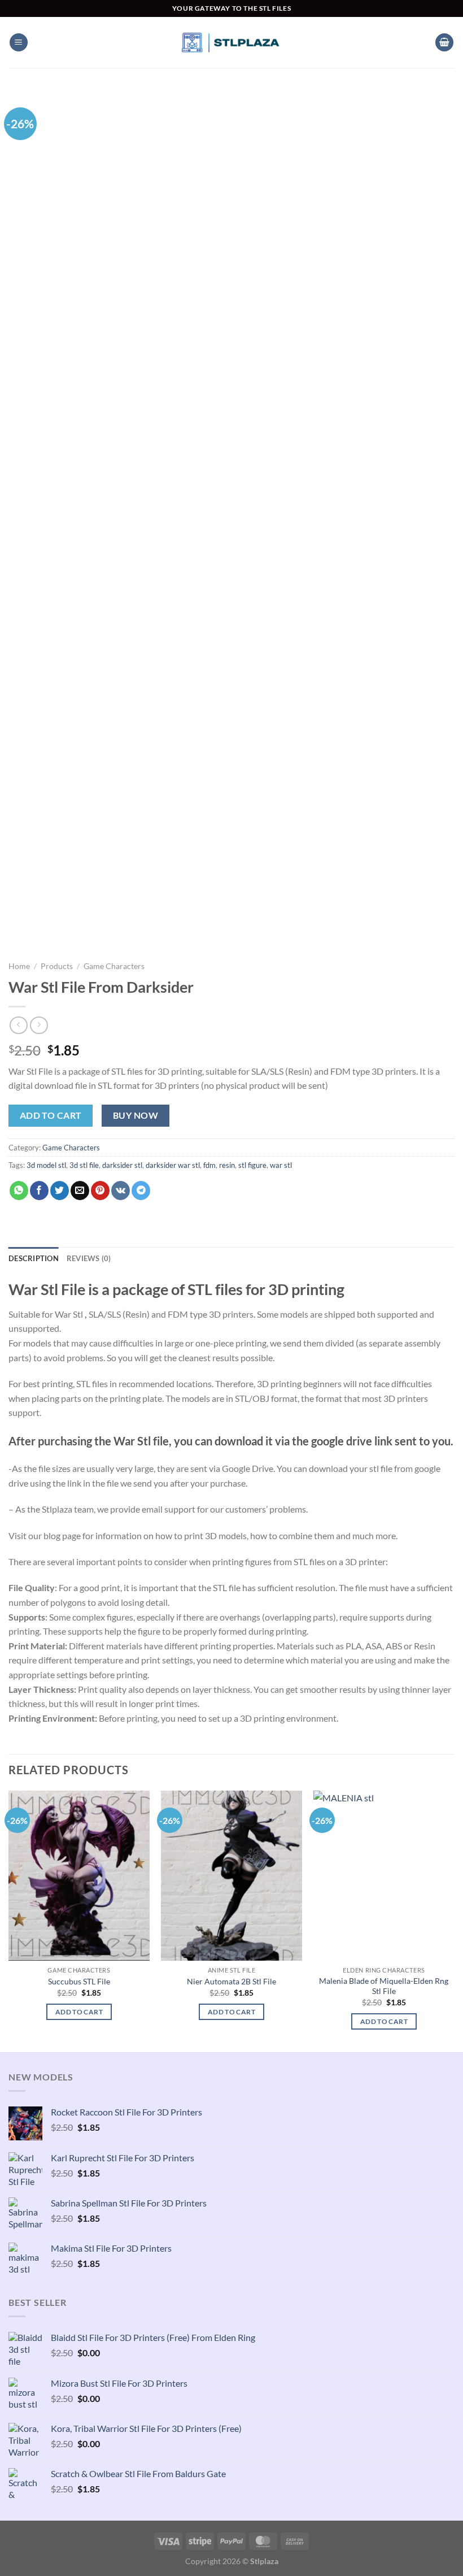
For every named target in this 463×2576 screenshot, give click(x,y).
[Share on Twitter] (60, 1191)
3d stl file (84, 1165)
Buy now (136, 1115)
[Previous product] (39, 1025)
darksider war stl (173, 1165)
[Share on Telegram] (141, 1191)
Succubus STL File (79, 1981)
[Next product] (18, 1025)
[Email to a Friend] (80, 1191)
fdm (209, 1165)
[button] (19, 43)
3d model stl (46, 1165)
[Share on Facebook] (39, 1191)
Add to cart (51, 1115)
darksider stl (122, 1165)
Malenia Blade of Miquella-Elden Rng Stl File (384, 1986)
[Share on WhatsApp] (19, 1191)
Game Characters (114, 966)
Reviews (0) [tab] (89, 1258)
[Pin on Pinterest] (100, 1191)
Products (57, 966)
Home (19, 966)
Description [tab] (34, 1258)
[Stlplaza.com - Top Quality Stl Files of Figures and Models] (231, 42)
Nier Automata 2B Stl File (231, 1981)
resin (227, 1165)
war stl (281, 1165)
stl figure (252, 1165)
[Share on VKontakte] (121, 1191)
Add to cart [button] (79, 2012)
